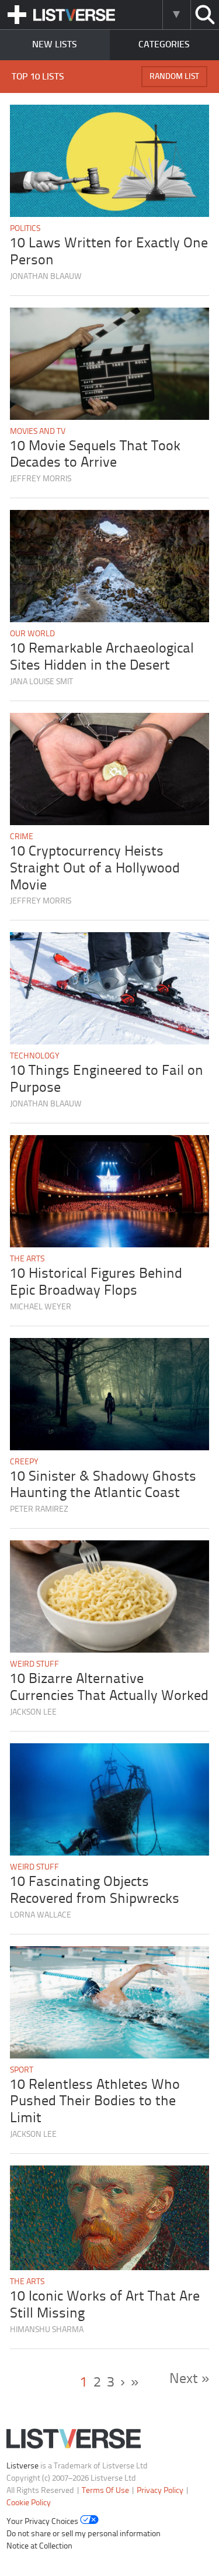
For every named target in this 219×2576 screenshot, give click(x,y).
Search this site (205, 15)
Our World (32, 634)
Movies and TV (38, 432)
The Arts (27, 1259)
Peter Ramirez (39, 1510)
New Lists (55, 45)
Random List (174, 77)
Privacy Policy (160, 2491)
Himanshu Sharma (47, 2330)
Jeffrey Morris (41, 479)
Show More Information (176, 15)
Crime (22, 837)
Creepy (24, 1462)
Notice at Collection (39, 2546)
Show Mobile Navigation (17, 15)
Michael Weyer (41, 1307)
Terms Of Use (105, 2491)
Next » (189, 2379)
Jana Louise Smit (41, 682)
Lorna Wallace (41, 1915)
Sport (22, 2070)
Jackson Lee (33, 1713)
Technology (35, 1056)
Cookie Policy (29, 2503)
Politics (25, 229)
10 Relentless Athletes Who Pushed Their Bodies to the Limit (95, 2102)
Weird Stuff (34, 1665)
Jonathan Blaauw (46, 277)
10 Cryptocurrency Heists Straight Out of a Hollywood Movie (95, 869)
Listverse (22, 2466)
